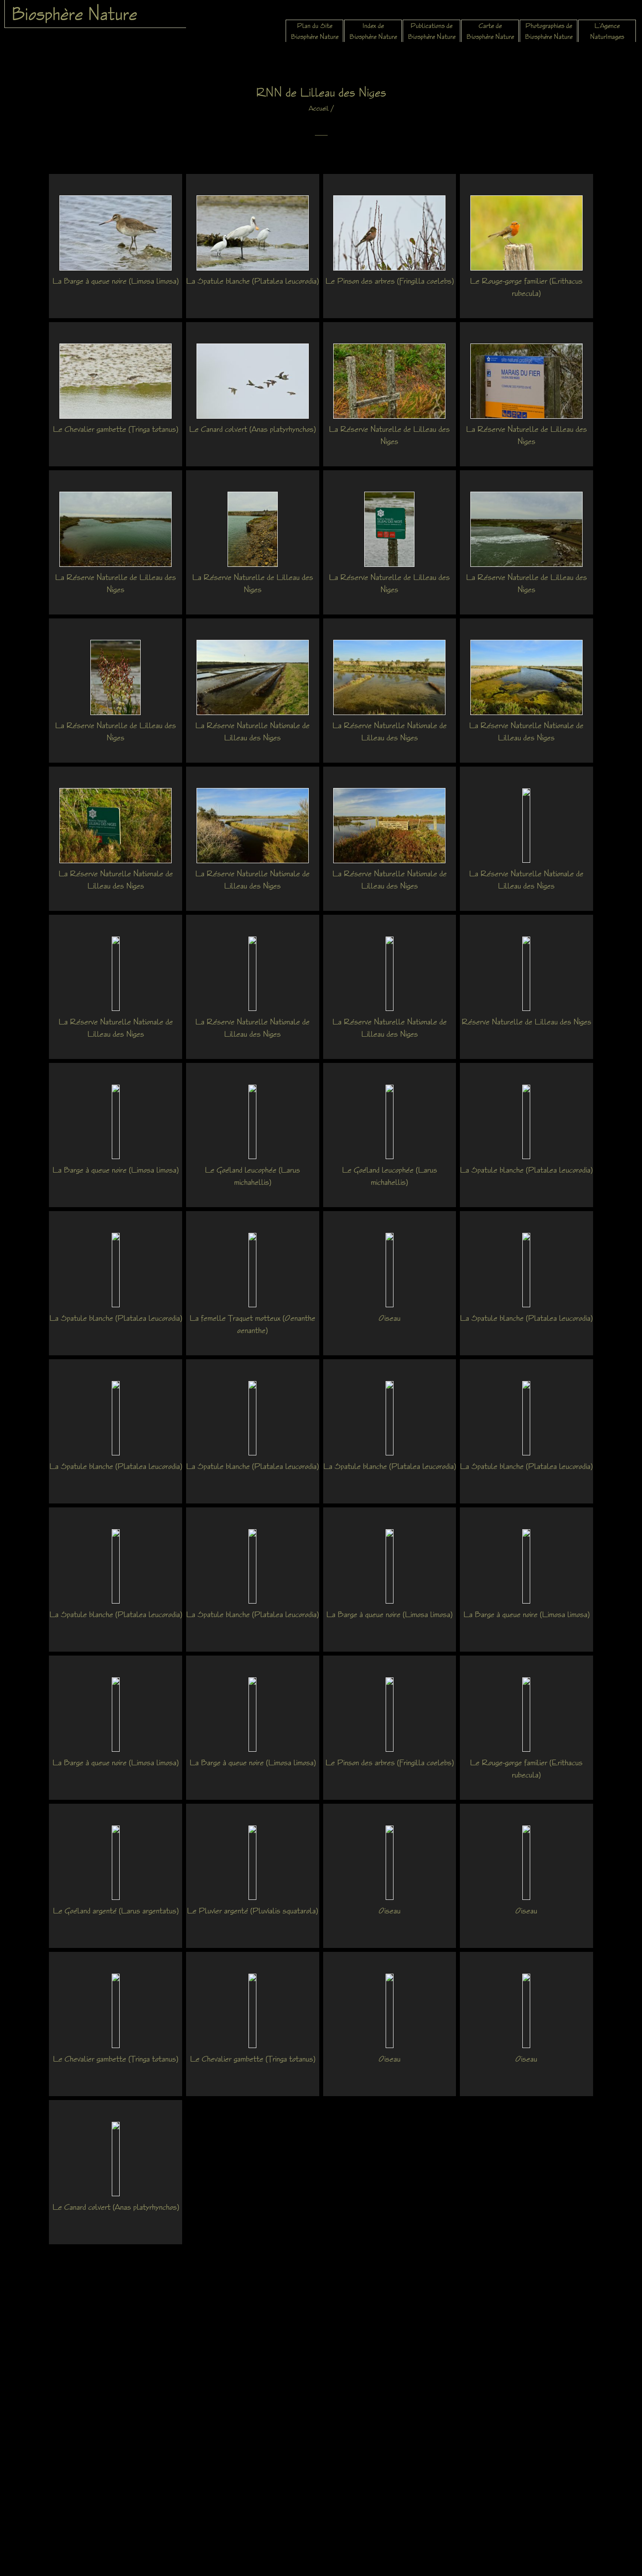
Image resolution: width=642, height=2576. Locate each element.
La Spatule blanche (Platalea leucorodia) (252, 281)
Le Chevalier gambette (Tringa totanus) (116, 429)
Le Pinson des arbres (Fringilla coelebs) (390, 281)
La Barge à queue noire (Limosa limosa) (116, 281)
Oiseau (390, 1318)
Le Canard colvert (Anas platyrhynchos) (252, 429)
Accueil (319, 108)
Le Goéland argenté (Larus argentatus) (116, 1910)
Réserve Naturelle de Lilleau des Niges (526, 1021)
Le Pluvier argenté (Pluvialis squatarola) (252, 1910)
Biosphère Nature (74, 14)
